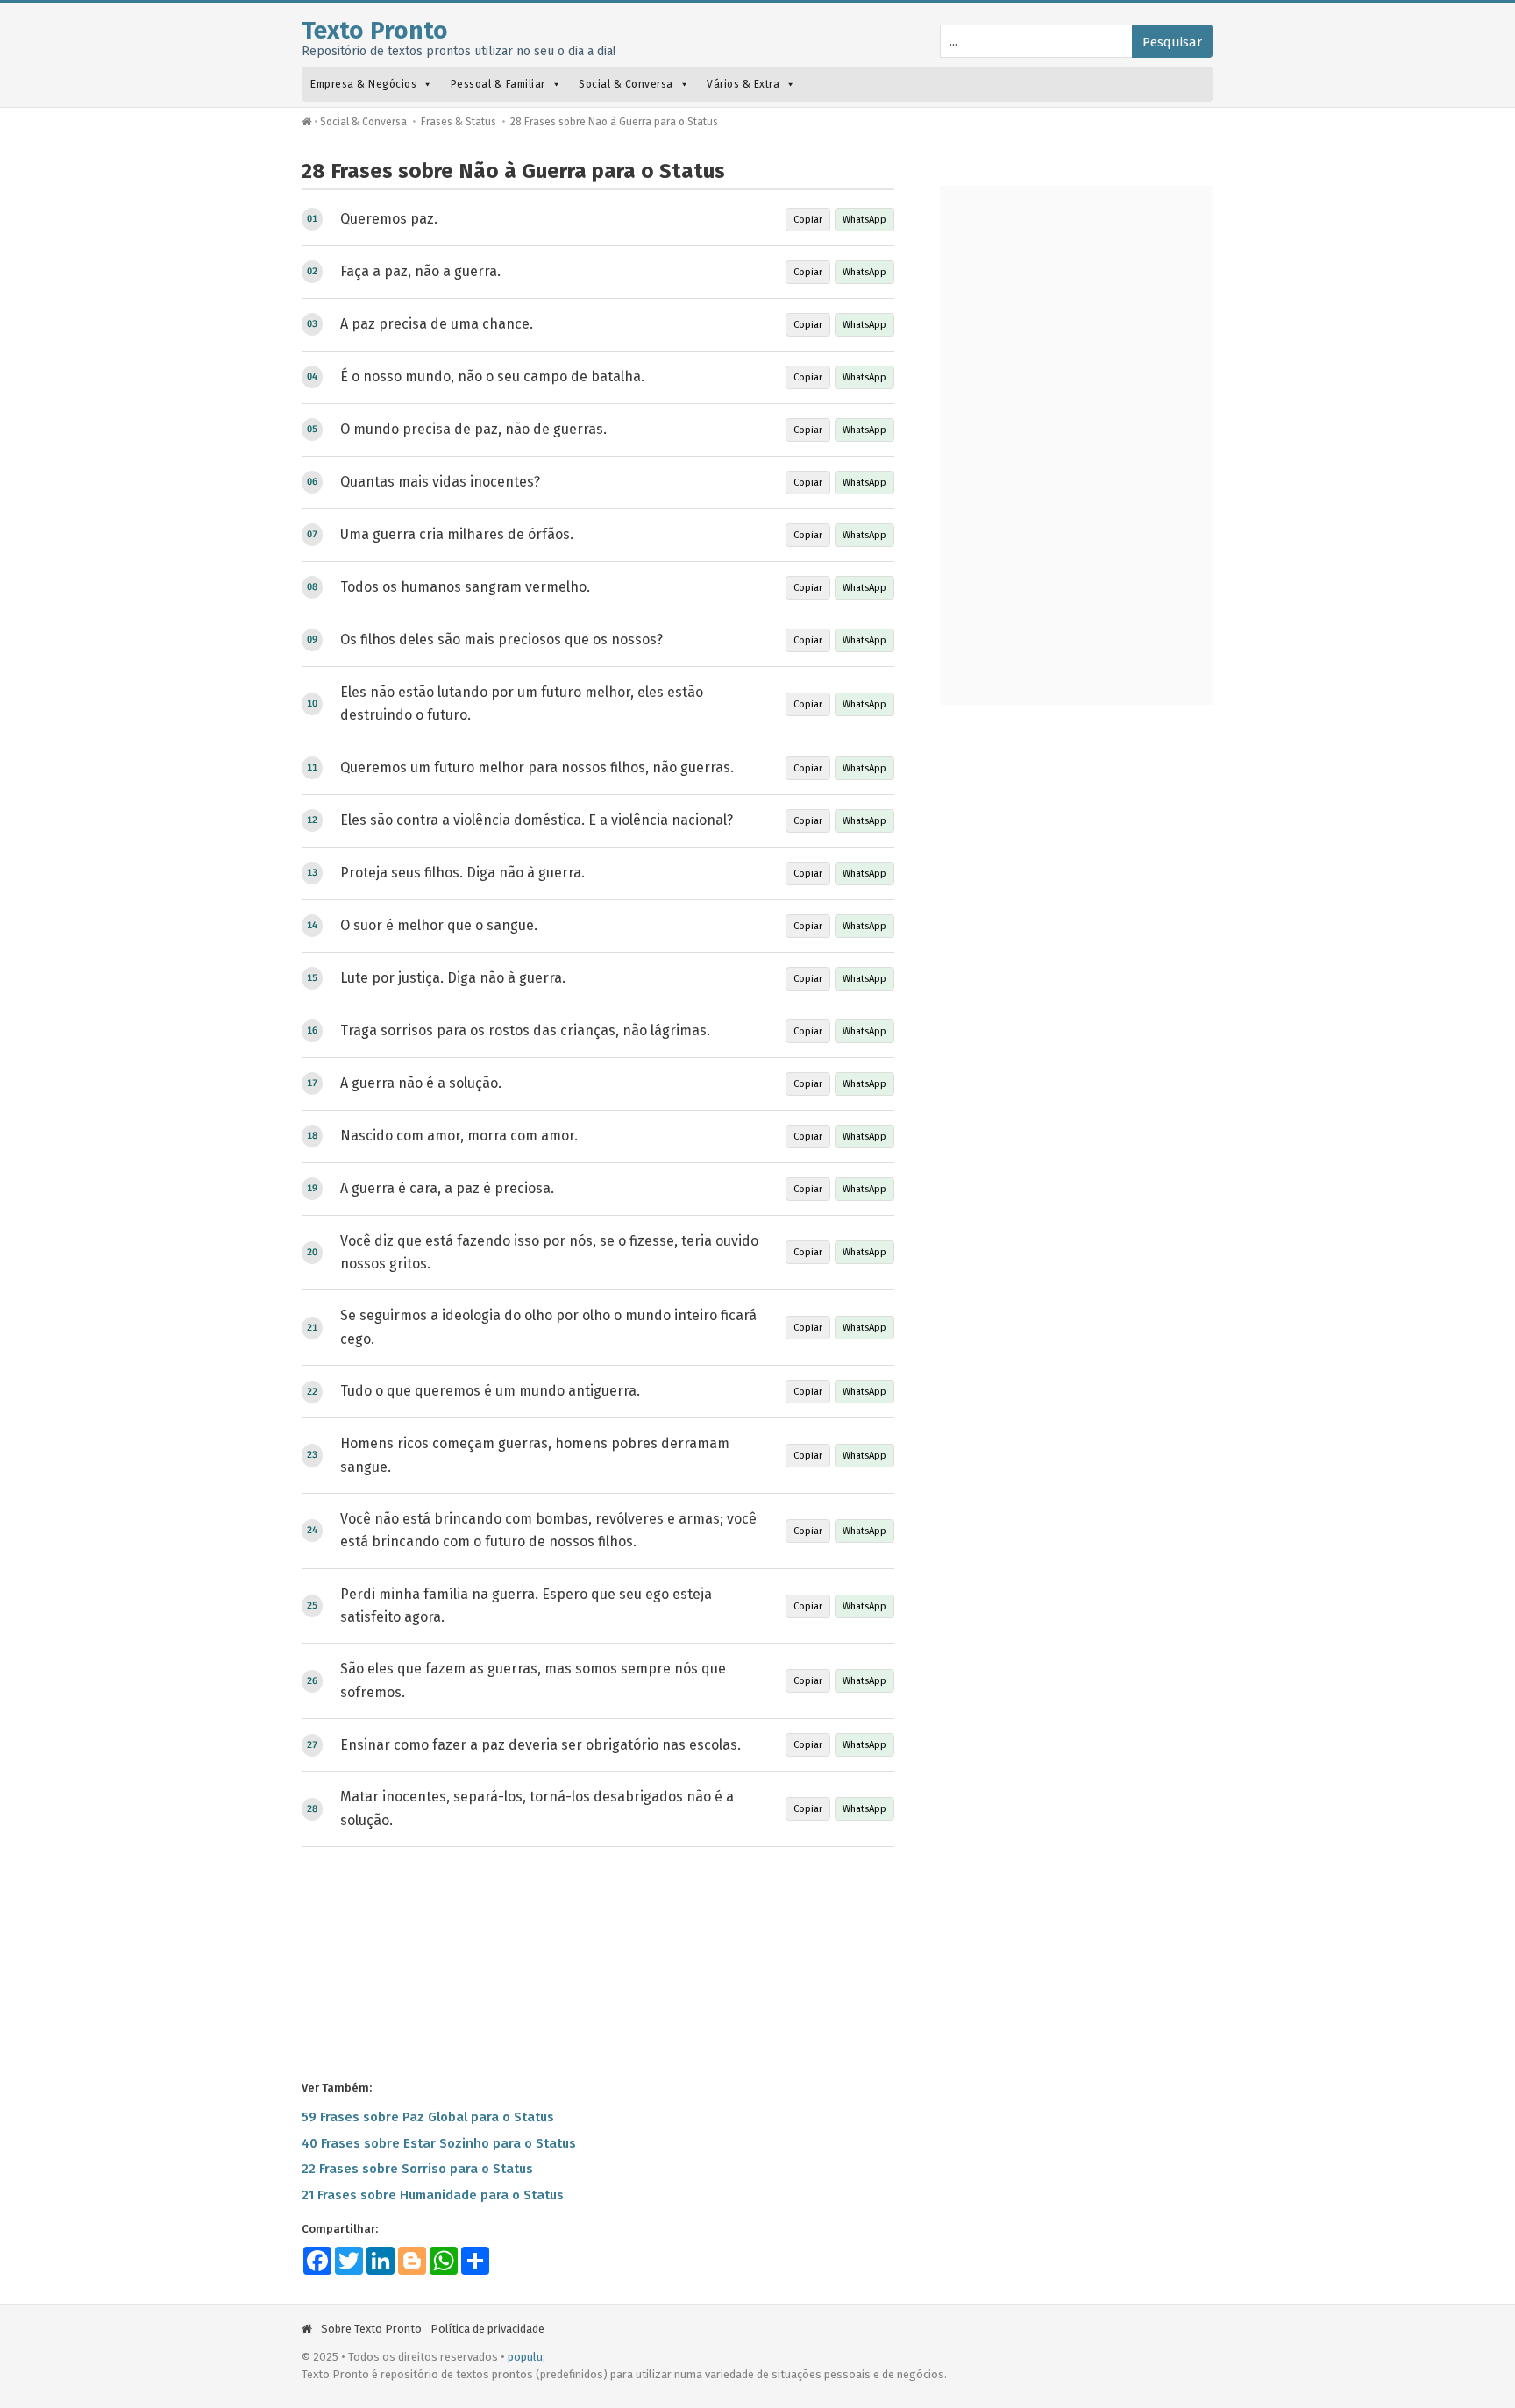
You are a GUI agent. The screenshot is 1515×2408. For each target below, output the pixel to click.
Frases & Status (459, 122)
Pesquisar (1172, 42)
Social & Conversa (626, 84)
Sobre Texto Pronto (371, 2329)
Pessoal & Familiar (498, 84)
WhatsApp (864, 220)
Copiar (808, 220)
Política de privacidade (487, 2329)
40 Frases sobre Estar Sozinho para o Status (439, 2143)
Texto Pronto (375, 30)
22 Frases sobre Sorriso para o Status (417, 2169)
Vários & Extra (743, 84)
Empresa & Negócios (363, 84)
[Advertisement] (598, 1962)
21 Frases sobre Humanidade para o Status (433, 2195)
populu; (526, 2357)
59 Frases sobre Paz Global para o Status (428, 2117)
